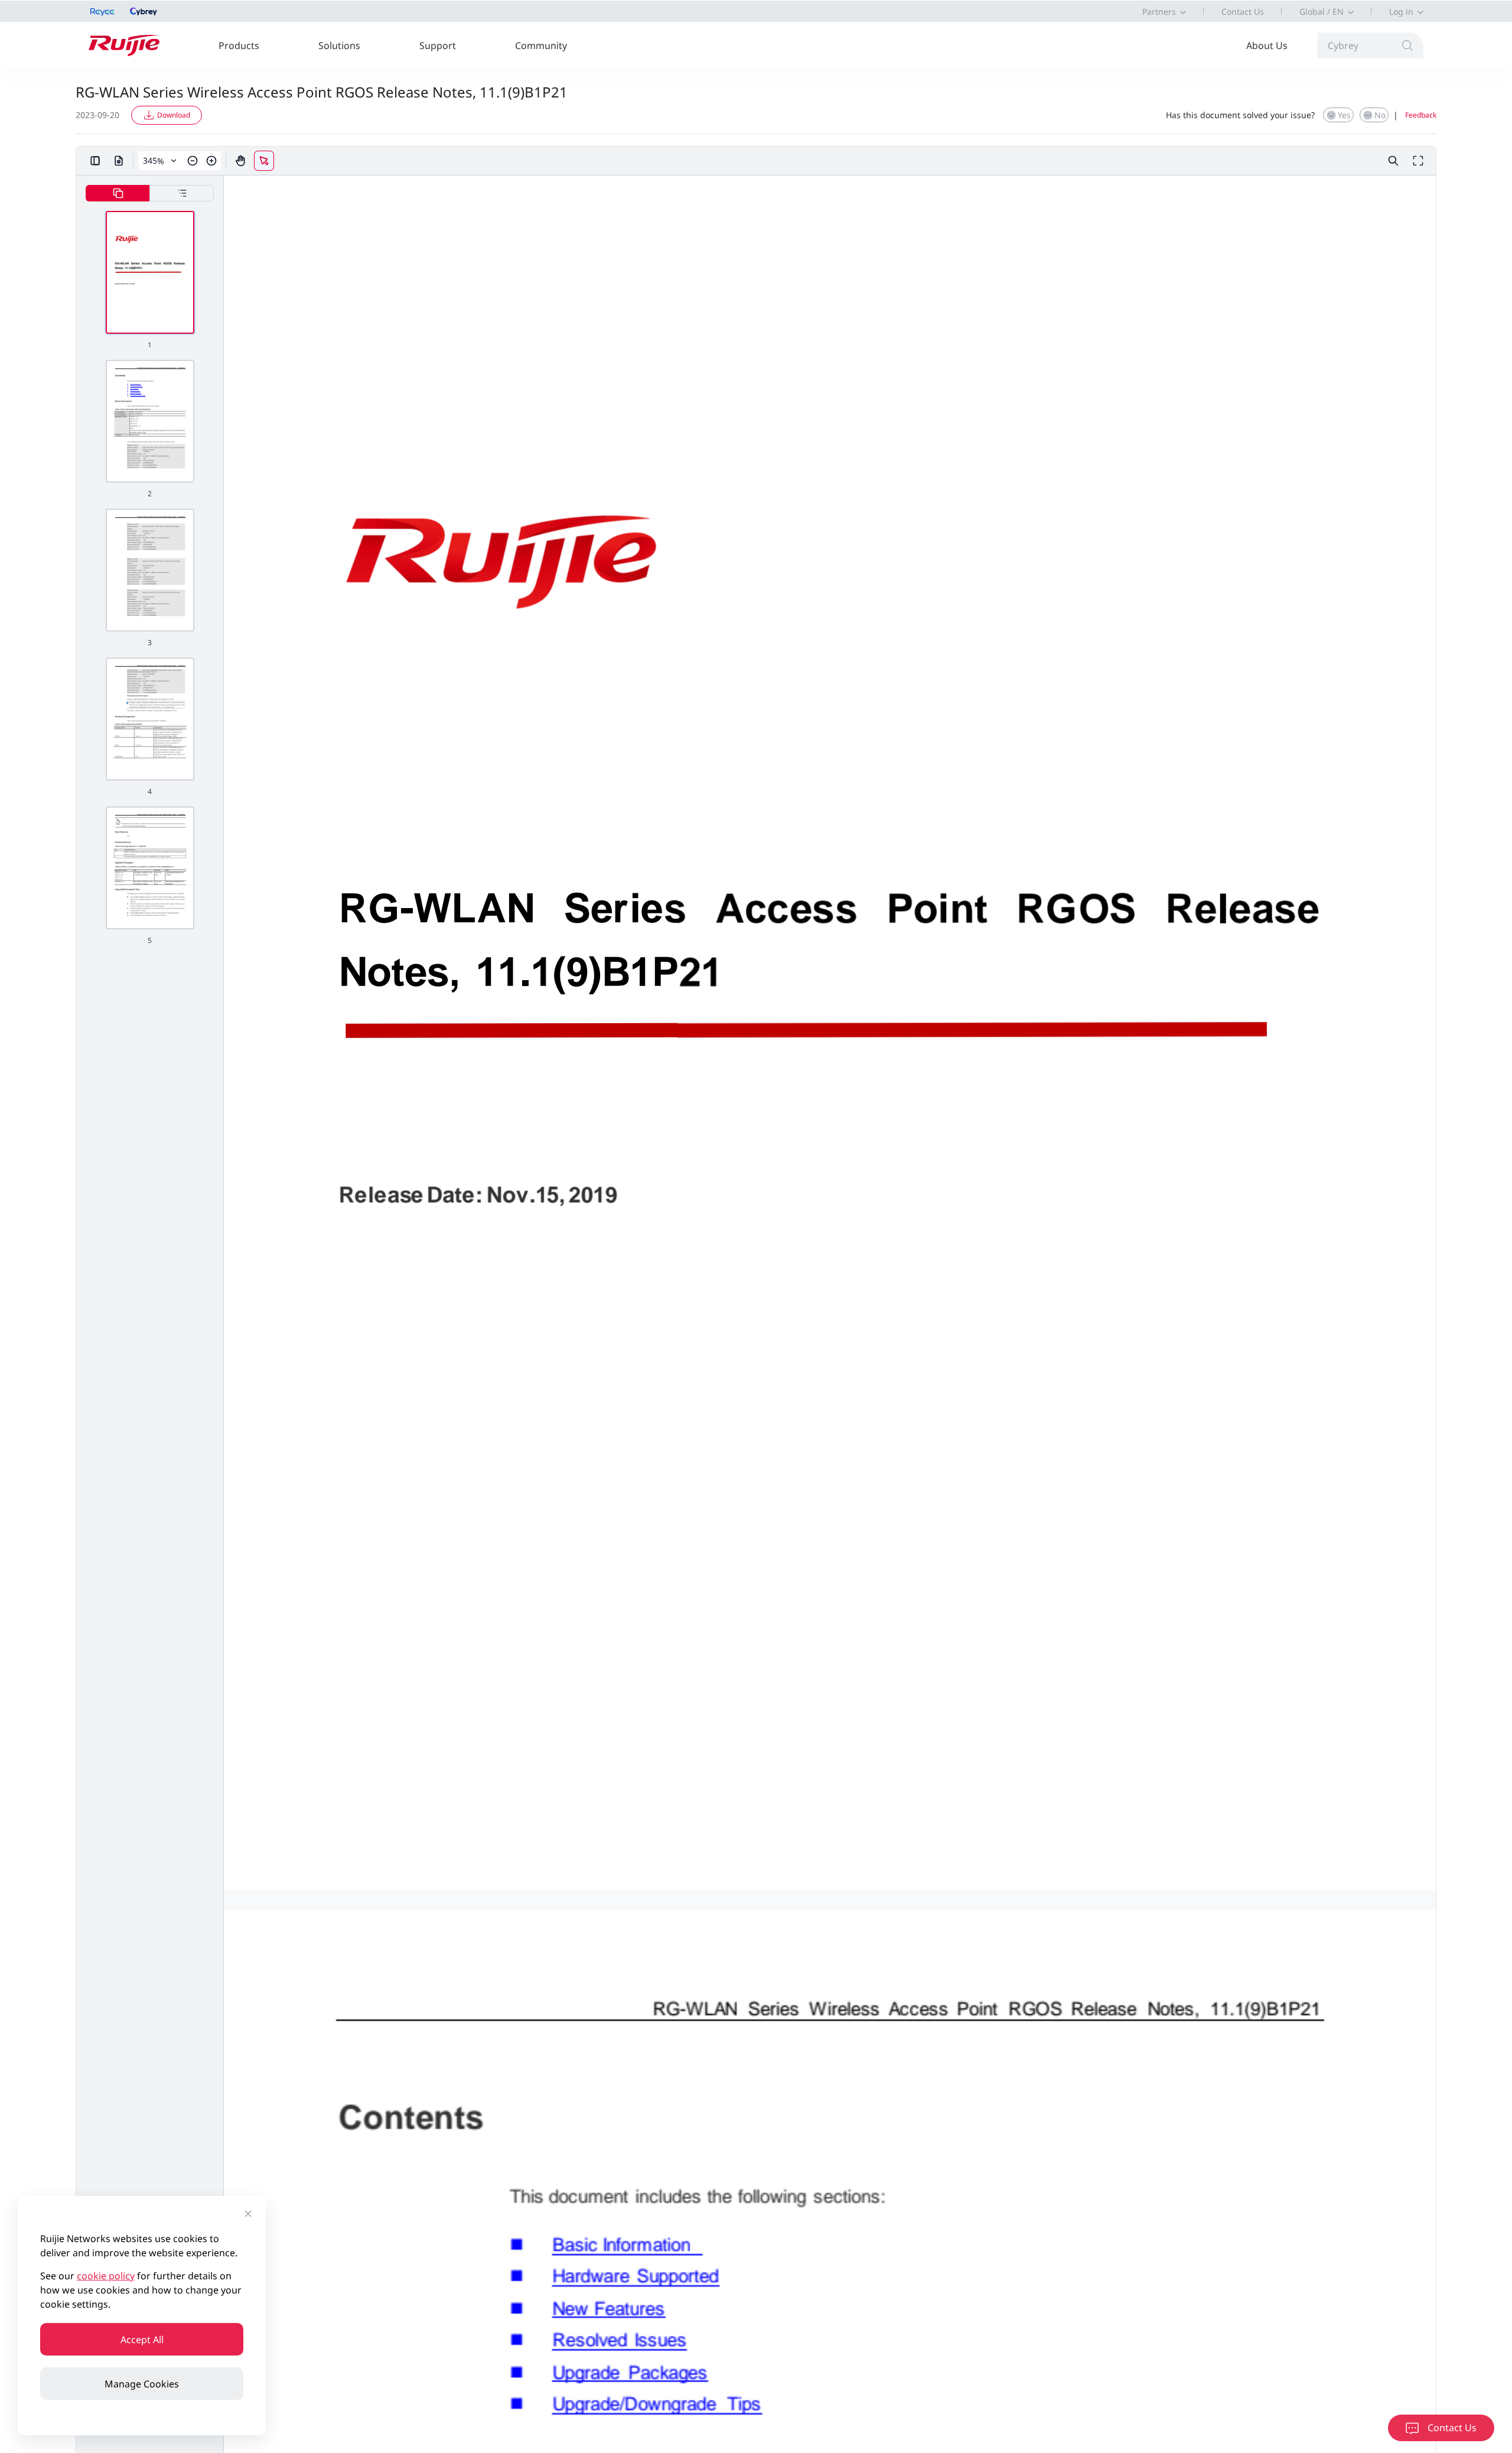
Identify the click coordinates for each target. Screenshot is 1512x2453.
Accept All (142, 2340)
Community (541, 45)
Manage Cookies (142, 2384)
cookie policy (106, 2276)
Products (239, 45)
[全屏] (1418, 161)
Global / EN (1322, 12)
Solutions (339, 45)
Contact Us (1243, 12)
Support (438, 45)
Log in (1401, 12)
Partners (1159, 12)
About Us (1267, 45)
